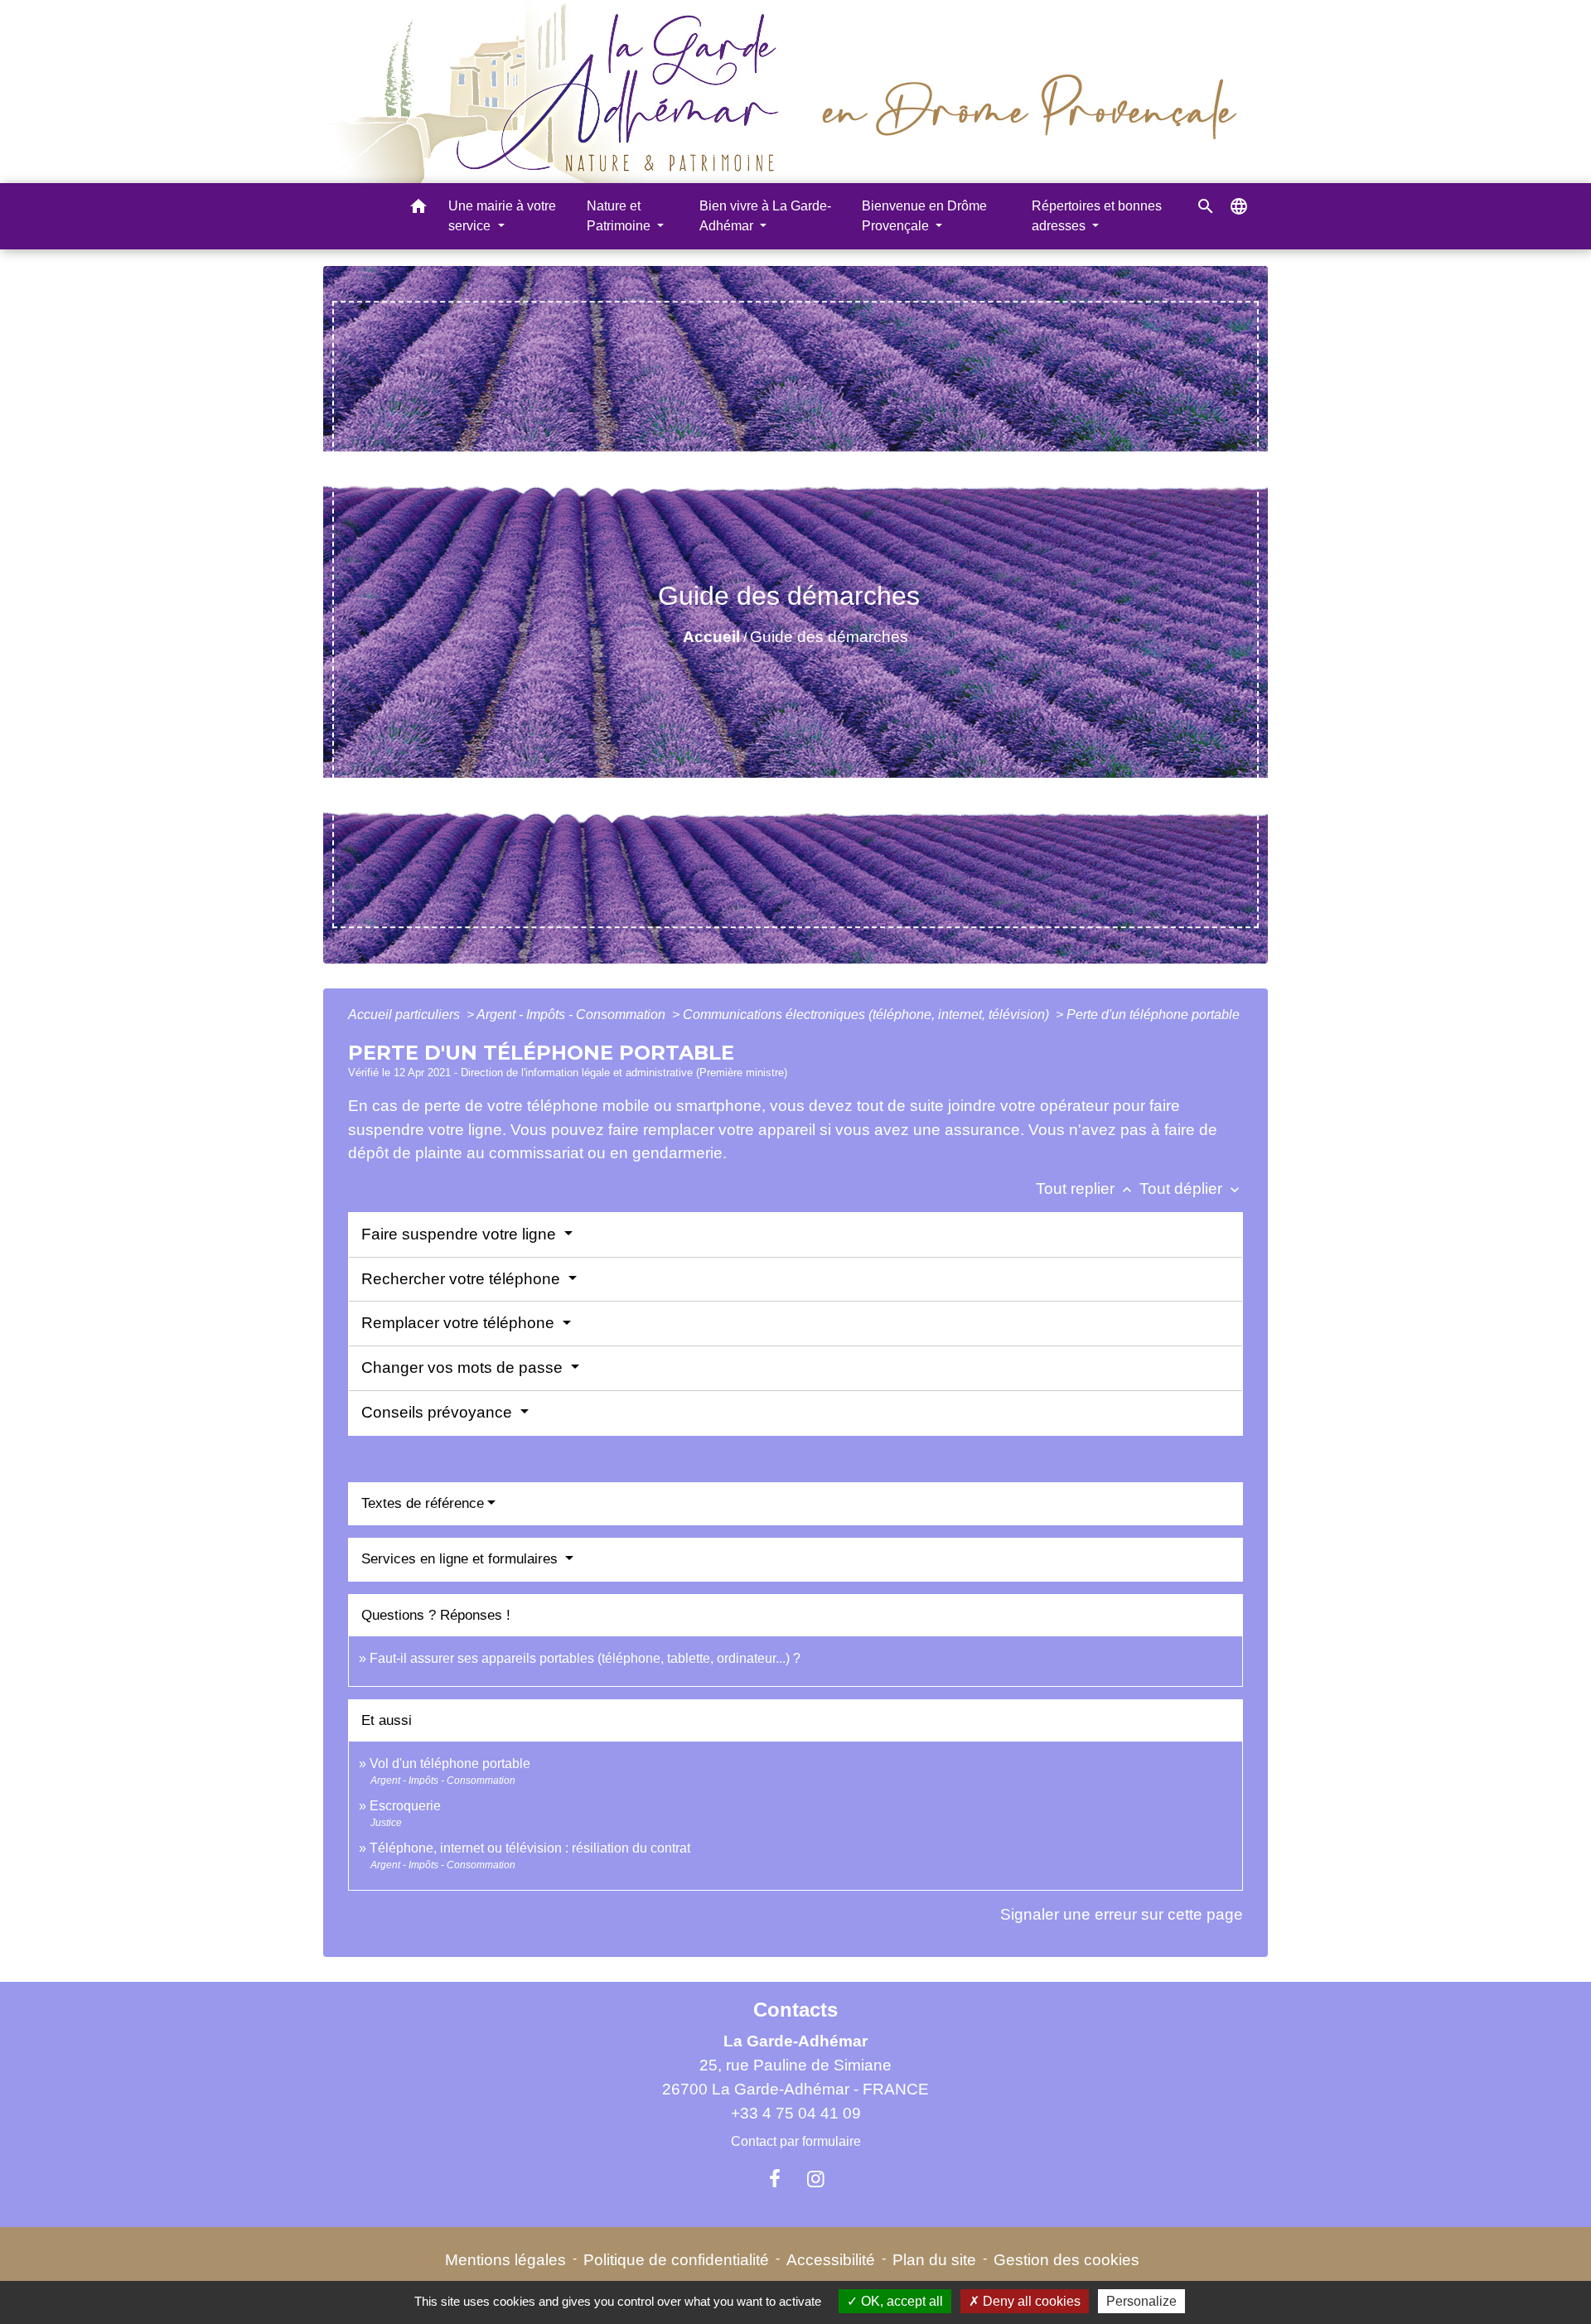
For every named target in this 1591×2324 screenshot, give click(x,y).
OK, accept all (900, 2301)
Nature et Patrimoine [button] (620, 216)
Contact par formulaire (796, 2141)
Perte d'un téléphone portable (1153, 1015)
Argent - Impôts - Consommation (573, 1015)
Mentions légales (505, 2260)
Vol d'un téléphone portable (450, 1764)
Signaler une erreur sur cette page (1122, 1914)
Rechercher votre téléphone (463, 1279)
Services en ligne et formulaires (462, 1559)
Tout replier (1086, 1189)
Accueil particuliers (406, 1015)
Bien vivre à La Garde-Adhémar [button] (765, 216)
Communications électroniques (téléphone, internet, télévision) (868, 1015)
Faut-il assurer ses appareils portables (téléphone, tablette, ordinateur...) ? (585, 1658)
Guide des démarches (829, 637)
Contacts (795, 2010)
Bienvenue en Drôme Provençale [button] (924, 216)
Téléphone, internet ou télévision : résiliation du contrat (530, 1848)
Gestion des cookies (1066, 2260)
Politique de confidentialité (676, 2260)
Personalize (1141, 2301)
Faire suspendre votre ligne (461, 1234)
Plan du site (934, 2260)
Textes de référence (423, 1503)
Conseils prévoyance (439, 1412)
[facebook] (775, 2179)
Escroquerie (405, 1806)
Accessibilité (831, 2260)
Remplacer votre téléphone (460, 1323)
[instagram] (816, 2179)
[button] (418, 209)
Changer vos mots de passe (464, 1367)
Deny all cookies (1030, 2301)
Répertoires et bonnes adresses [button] (1097, 216)
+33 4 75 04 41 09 (796, 2113)
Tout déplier (1191, 1189)
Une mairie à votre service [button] (502, 216)
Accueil (711, 637)
